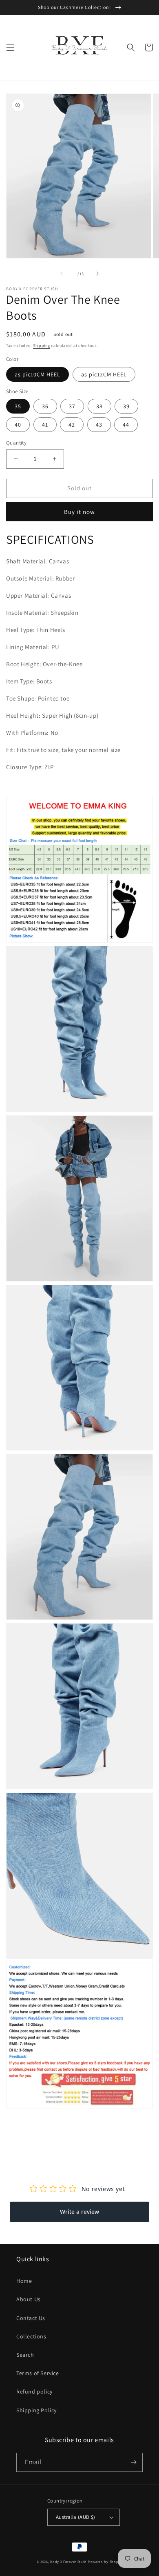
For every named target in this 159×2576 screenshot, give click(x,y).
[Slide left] (62, 274)
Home (24, 2281)
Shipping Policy (36, 2410)
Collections (31, 2336)
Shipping (42, 346)
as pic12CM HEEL (104, 374)
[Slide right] (97, 274)
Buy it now (79, 512)
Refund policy (34, 2391)
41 (45, 425)
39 (126, 406)
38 (99, 406)
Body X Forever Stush (68, 2562)
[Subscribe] (133, 2462)
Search (25, 2355)
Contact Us (31, 2318)
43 (99, 425)
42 (72, 425)
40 (18, 425)
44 (126, 425)
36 (45, 406)
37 (72, 406)
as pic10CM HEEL (38, 374)
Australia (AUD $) (76, 2517)
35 (18, 406)
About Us (29, 2299)
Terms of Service (38, 2373)
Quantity (16, 443)
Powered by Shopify (105, 2562)
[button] (10, 47)
